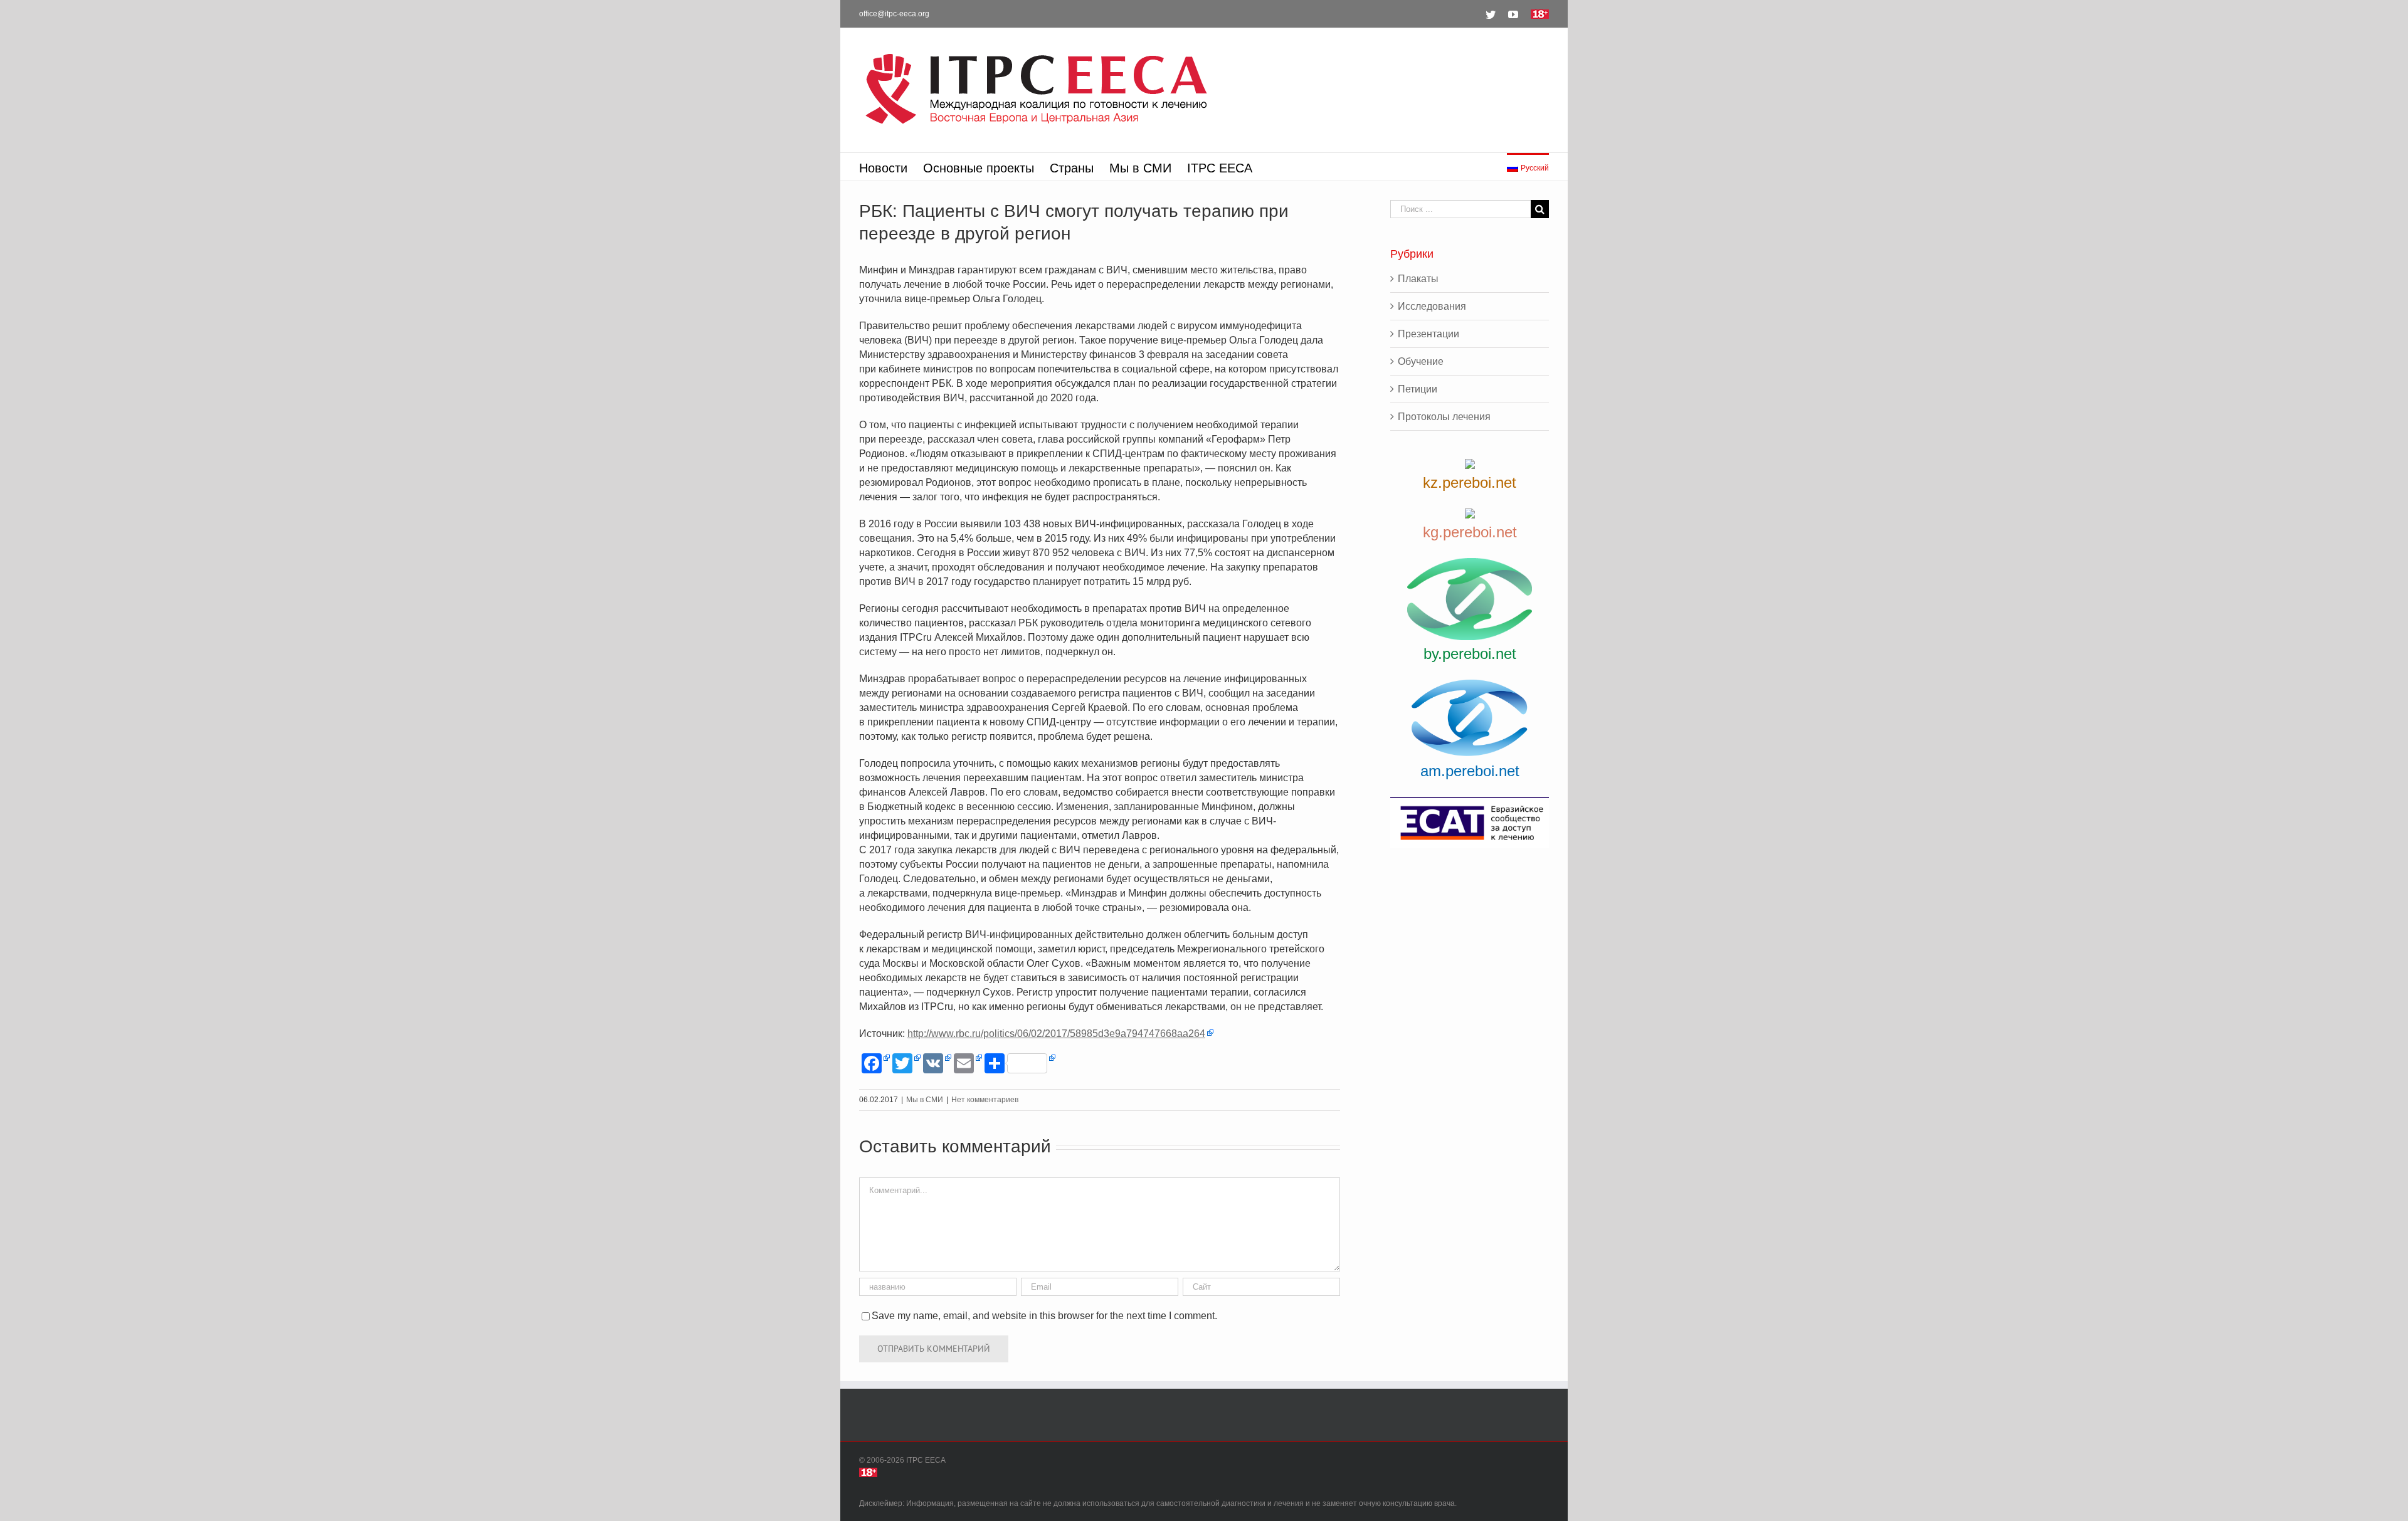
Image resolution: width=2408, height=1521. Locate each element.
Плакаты (1418, 279)
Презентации (1428, 334)
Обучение (1421, 361)
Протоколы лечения (1444, 417)
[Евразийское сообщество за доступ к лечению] (1470, 823)
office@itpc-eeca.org (894, 14)
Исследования (1432, 306)
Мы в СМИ (925, 1100)
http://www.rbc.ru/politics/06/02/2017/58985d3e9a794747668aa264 (1056, 1034)
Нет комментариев (985, 1100)
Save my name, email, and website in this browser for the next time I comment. (1044, 1316)
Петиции (1418, 389)
